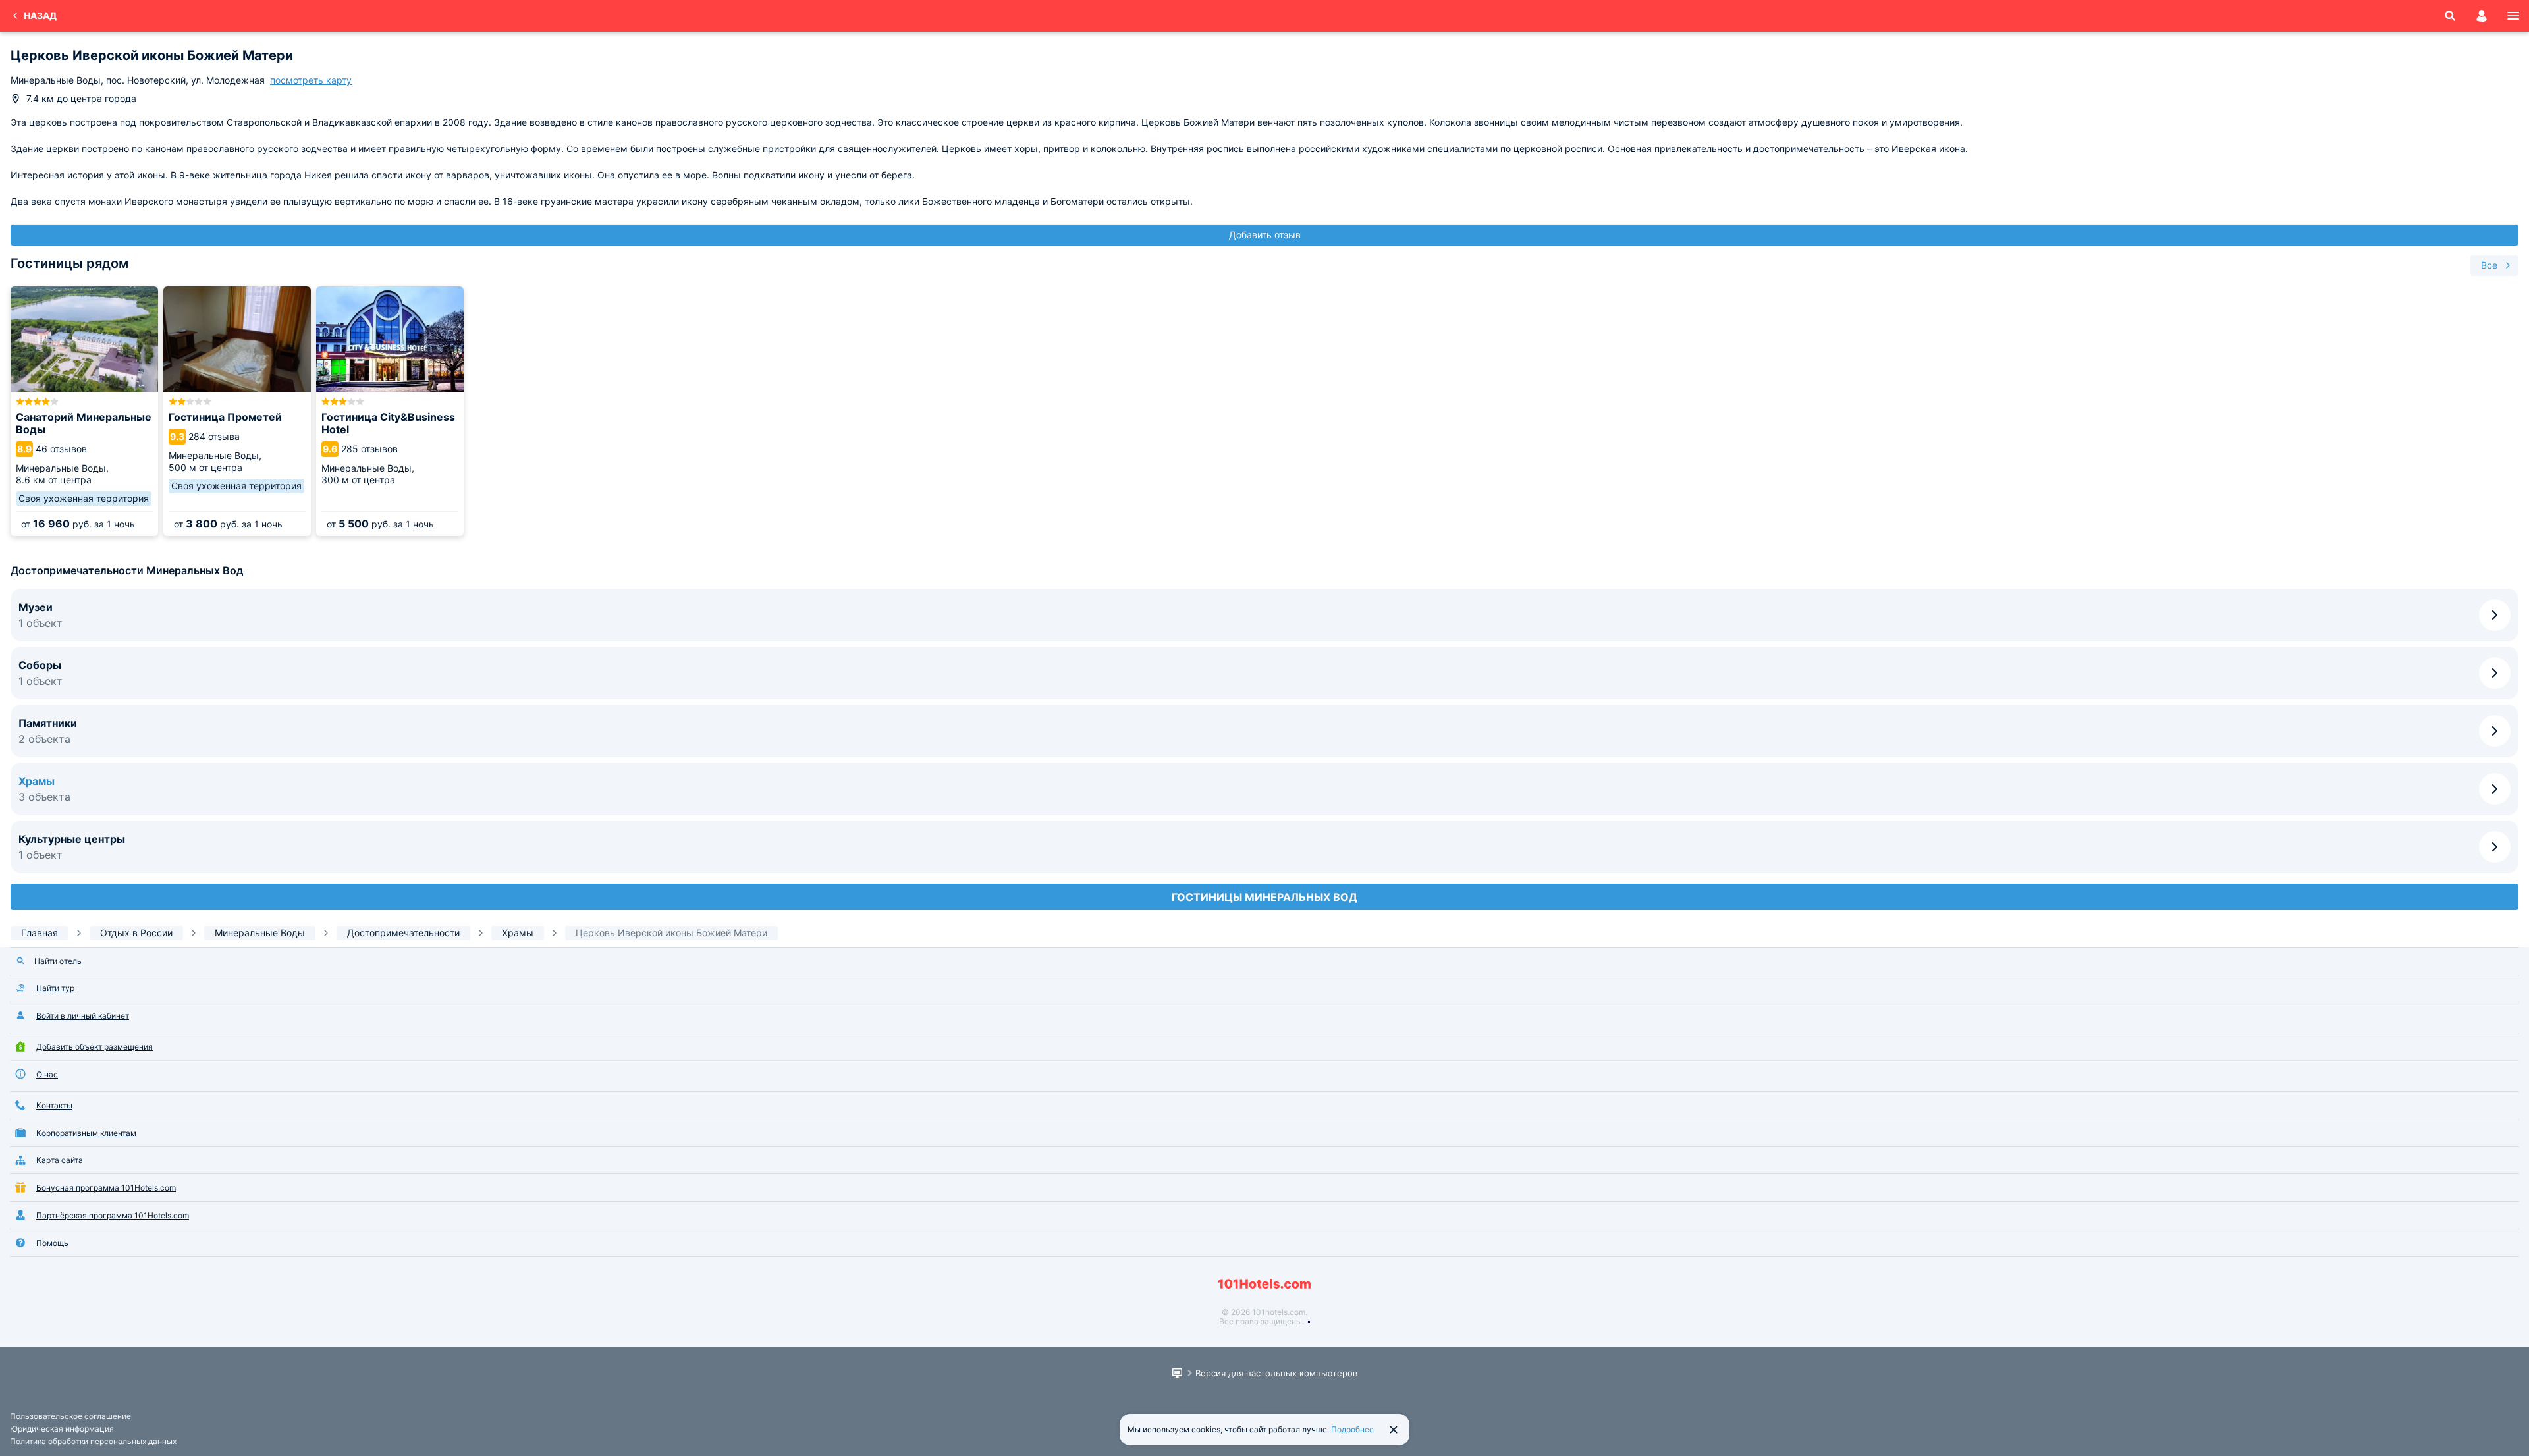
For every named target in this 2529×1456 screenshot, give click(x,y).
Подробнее (1352, 1429)
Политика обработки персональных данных (93, 1441)
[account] (2482, 16)
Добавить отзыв (1265, 235)
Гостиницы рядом (69, 263)
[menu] (2513, 16)
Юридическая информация (62, 1429)
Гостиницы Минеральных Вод (1264, 897)
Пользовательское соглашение (70, 1416)
